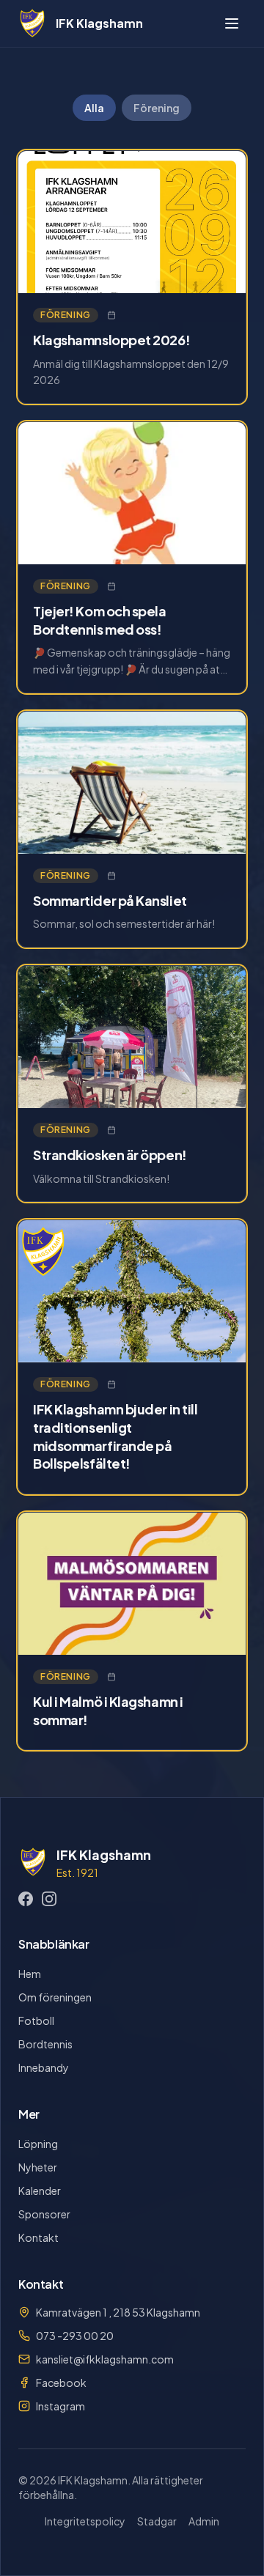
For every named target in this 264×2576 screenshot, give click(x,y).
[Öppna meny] (232, 23)
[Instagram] (49, 1899)
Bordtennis (45, 2044)
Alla (94, 108)
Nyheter (38, 2167)
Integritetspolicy (85, 2521)
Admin (204, 2521)
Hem (30, 1974)
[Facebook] (26, 1899)
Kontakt (38, 2237)
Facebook (61, 2383)
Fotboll (36, 2020)
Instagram (60, 2406)
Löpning (38, 2144)
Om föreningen (55, 1997)
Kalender (40, 2191)
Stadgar (157, 2521)
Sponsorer (44, 2214)
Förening (157, 108)
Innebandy (44, 2067)
